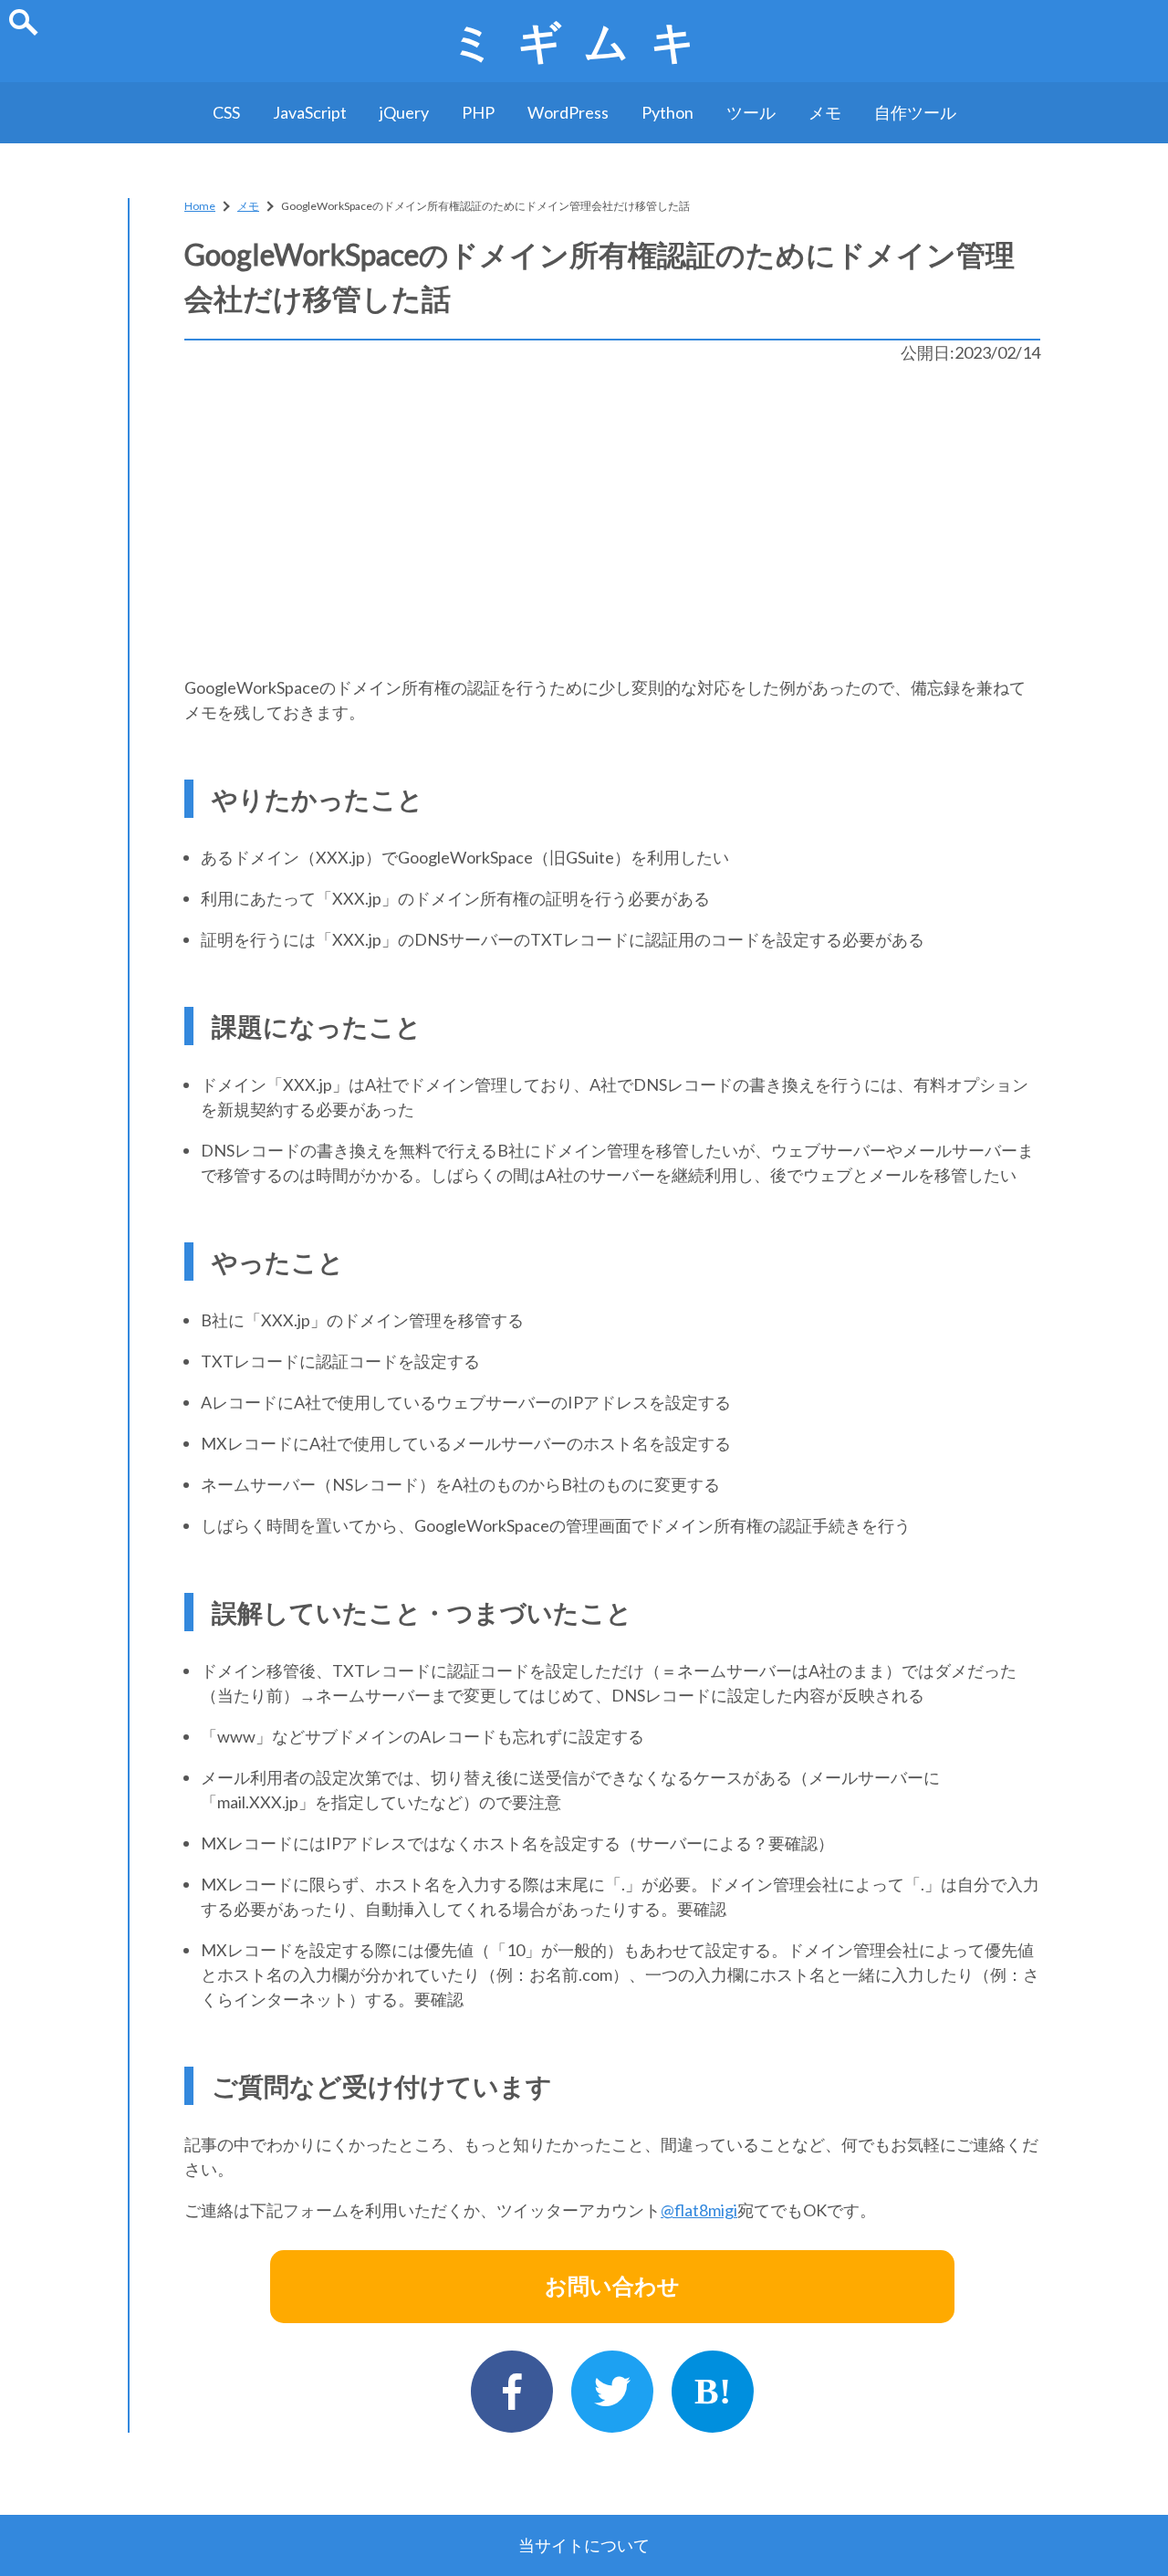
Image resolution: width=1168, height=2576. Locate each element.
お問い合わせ (612, 2286)
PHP (478, 112)
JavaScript (310, 112)
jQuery (404, 112)
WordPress (568, 112)
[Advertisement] (612, 520)
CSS (226, 112)
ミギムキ (584, 41)
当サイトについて (584, 2545)
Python (667, 112)
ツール (751, 112)
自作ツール (915, 112)
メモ (825, 112)
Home (200, 206)
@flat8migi (699, 2210)
